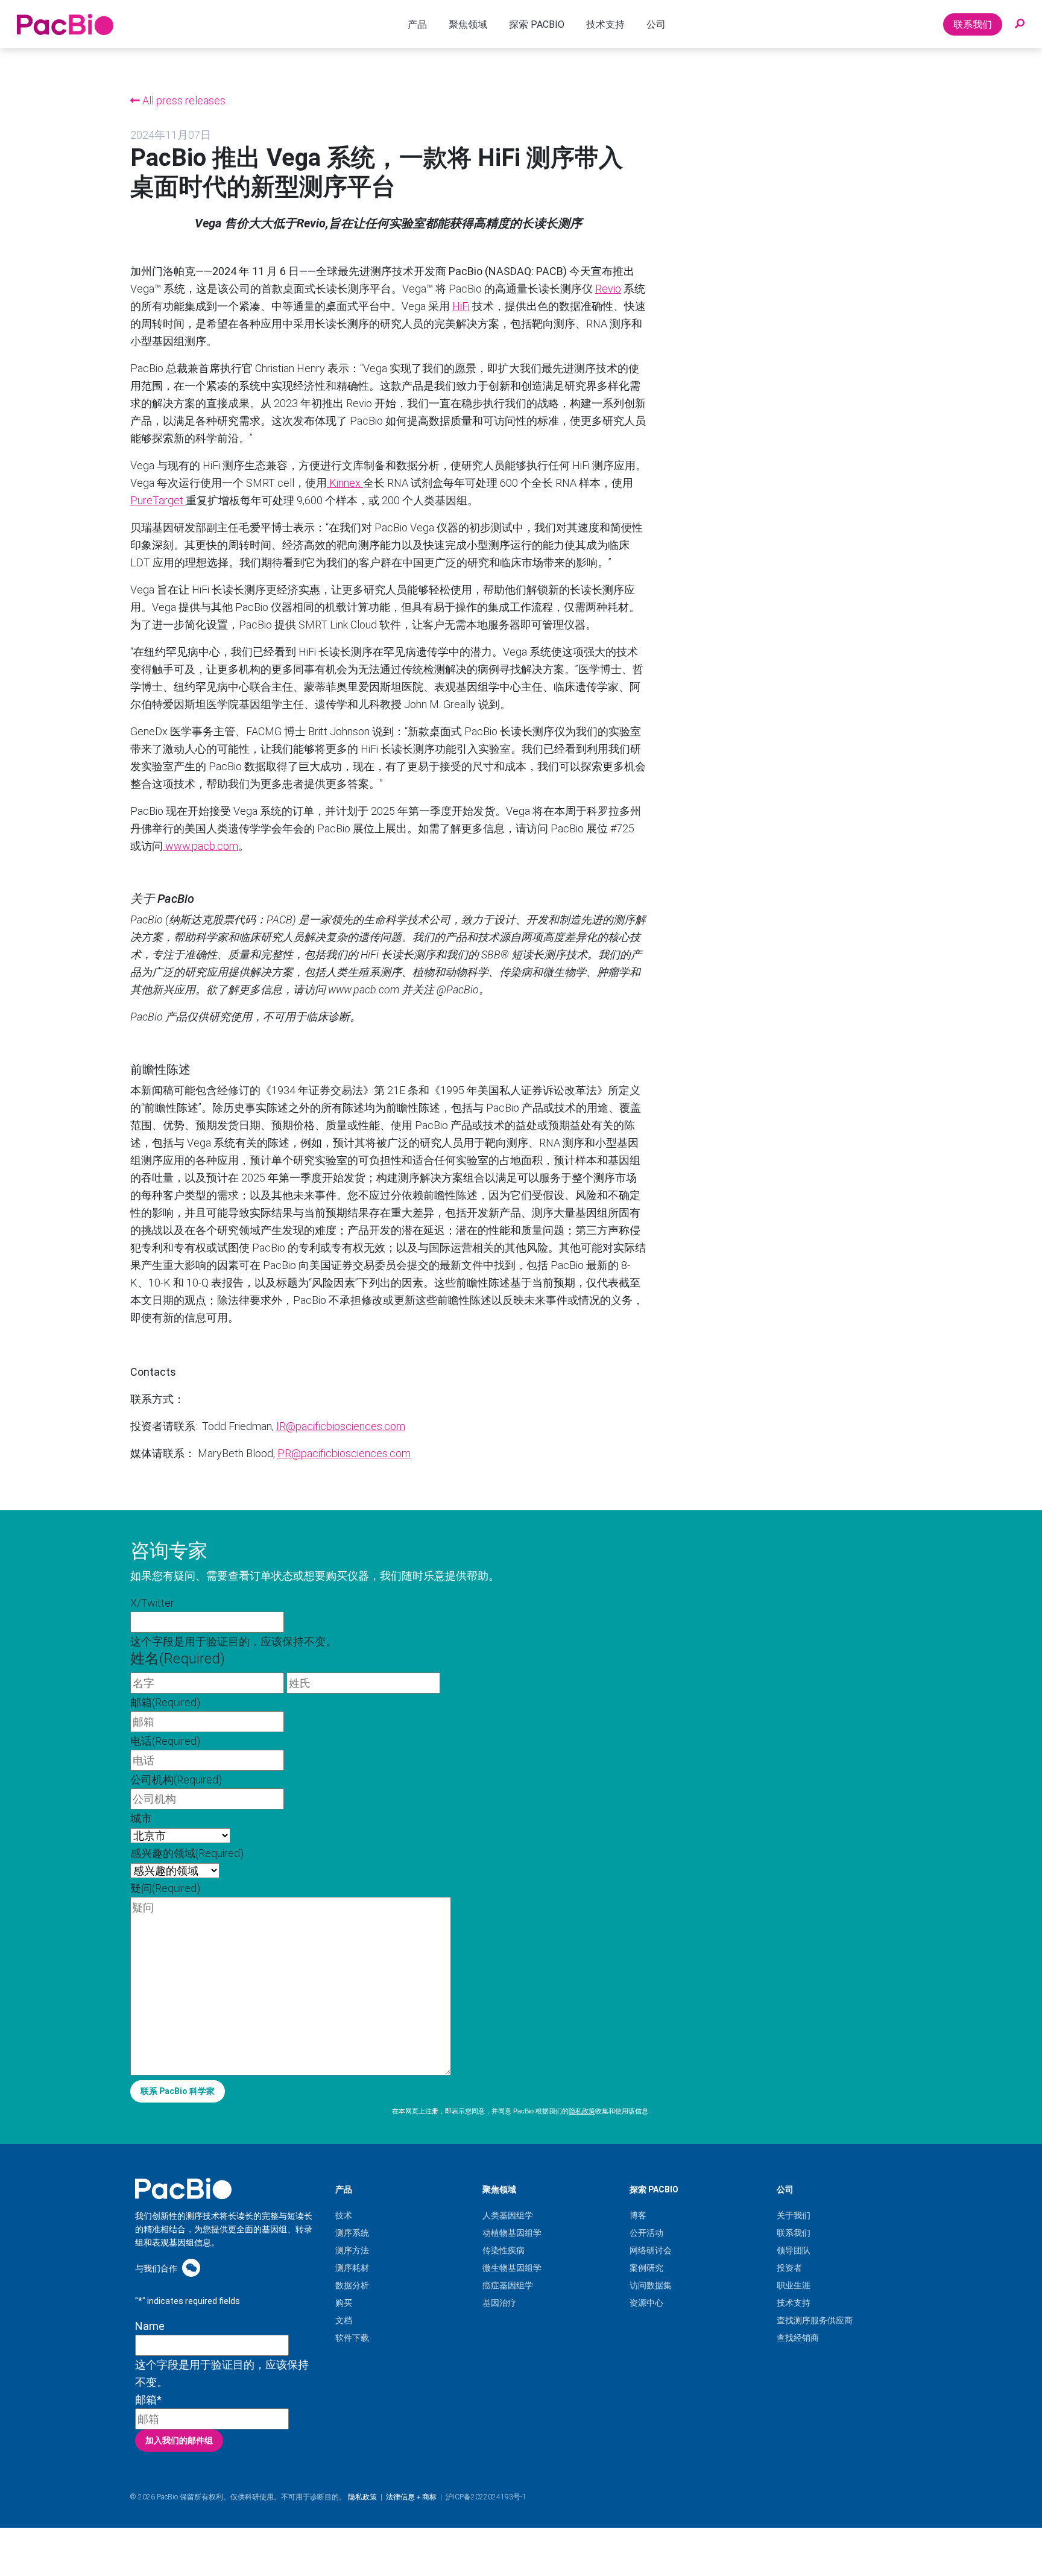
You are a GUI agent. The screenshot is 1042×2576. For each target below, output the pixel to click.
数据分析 (352, 2285)
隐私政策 (582, 2111)
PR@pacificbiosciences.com (344, 1453)
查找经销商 (798, 2338)
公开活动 (646, 2233)
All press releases (183, 100)
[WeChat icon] (191, 2267)
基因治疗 (499, 2303)
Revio (608, 289)
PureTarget (158, 500)
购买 (344, 2303)
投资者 (789, 2268)
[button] (1020, 24)
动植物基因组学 (512, 2233)
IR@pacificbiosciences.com (341, 1426)
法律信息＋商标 (411, 2497)
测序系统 (352, 2233)
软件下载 (352, 2338)
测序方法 (352, 2250)
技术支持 (794, 2303)
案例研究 (646, 2268)
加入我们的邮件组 (179, 2440)
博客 (638, 2215)
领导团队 (794, 2250)
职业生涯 (794, 2285)
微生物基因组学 (512, 2268)
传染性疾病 (504, 2250)
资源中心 (646, 2303)
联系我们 (973, 24)
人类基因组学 (508, 2215)
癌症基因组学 (508, 2285)
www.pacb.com (201, 846)
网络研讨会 (651, 2250)
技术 (344, 2215)
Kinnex (345, 483)
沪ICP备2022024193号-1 (486, 2497)
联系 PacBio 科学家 (178, 2091)
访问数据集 (651, 2285)
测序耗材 (352, 2268)
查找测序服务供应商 (815, 2320)
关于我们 (794, 2215)
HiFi (461, 306)
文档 (344, 2320)
